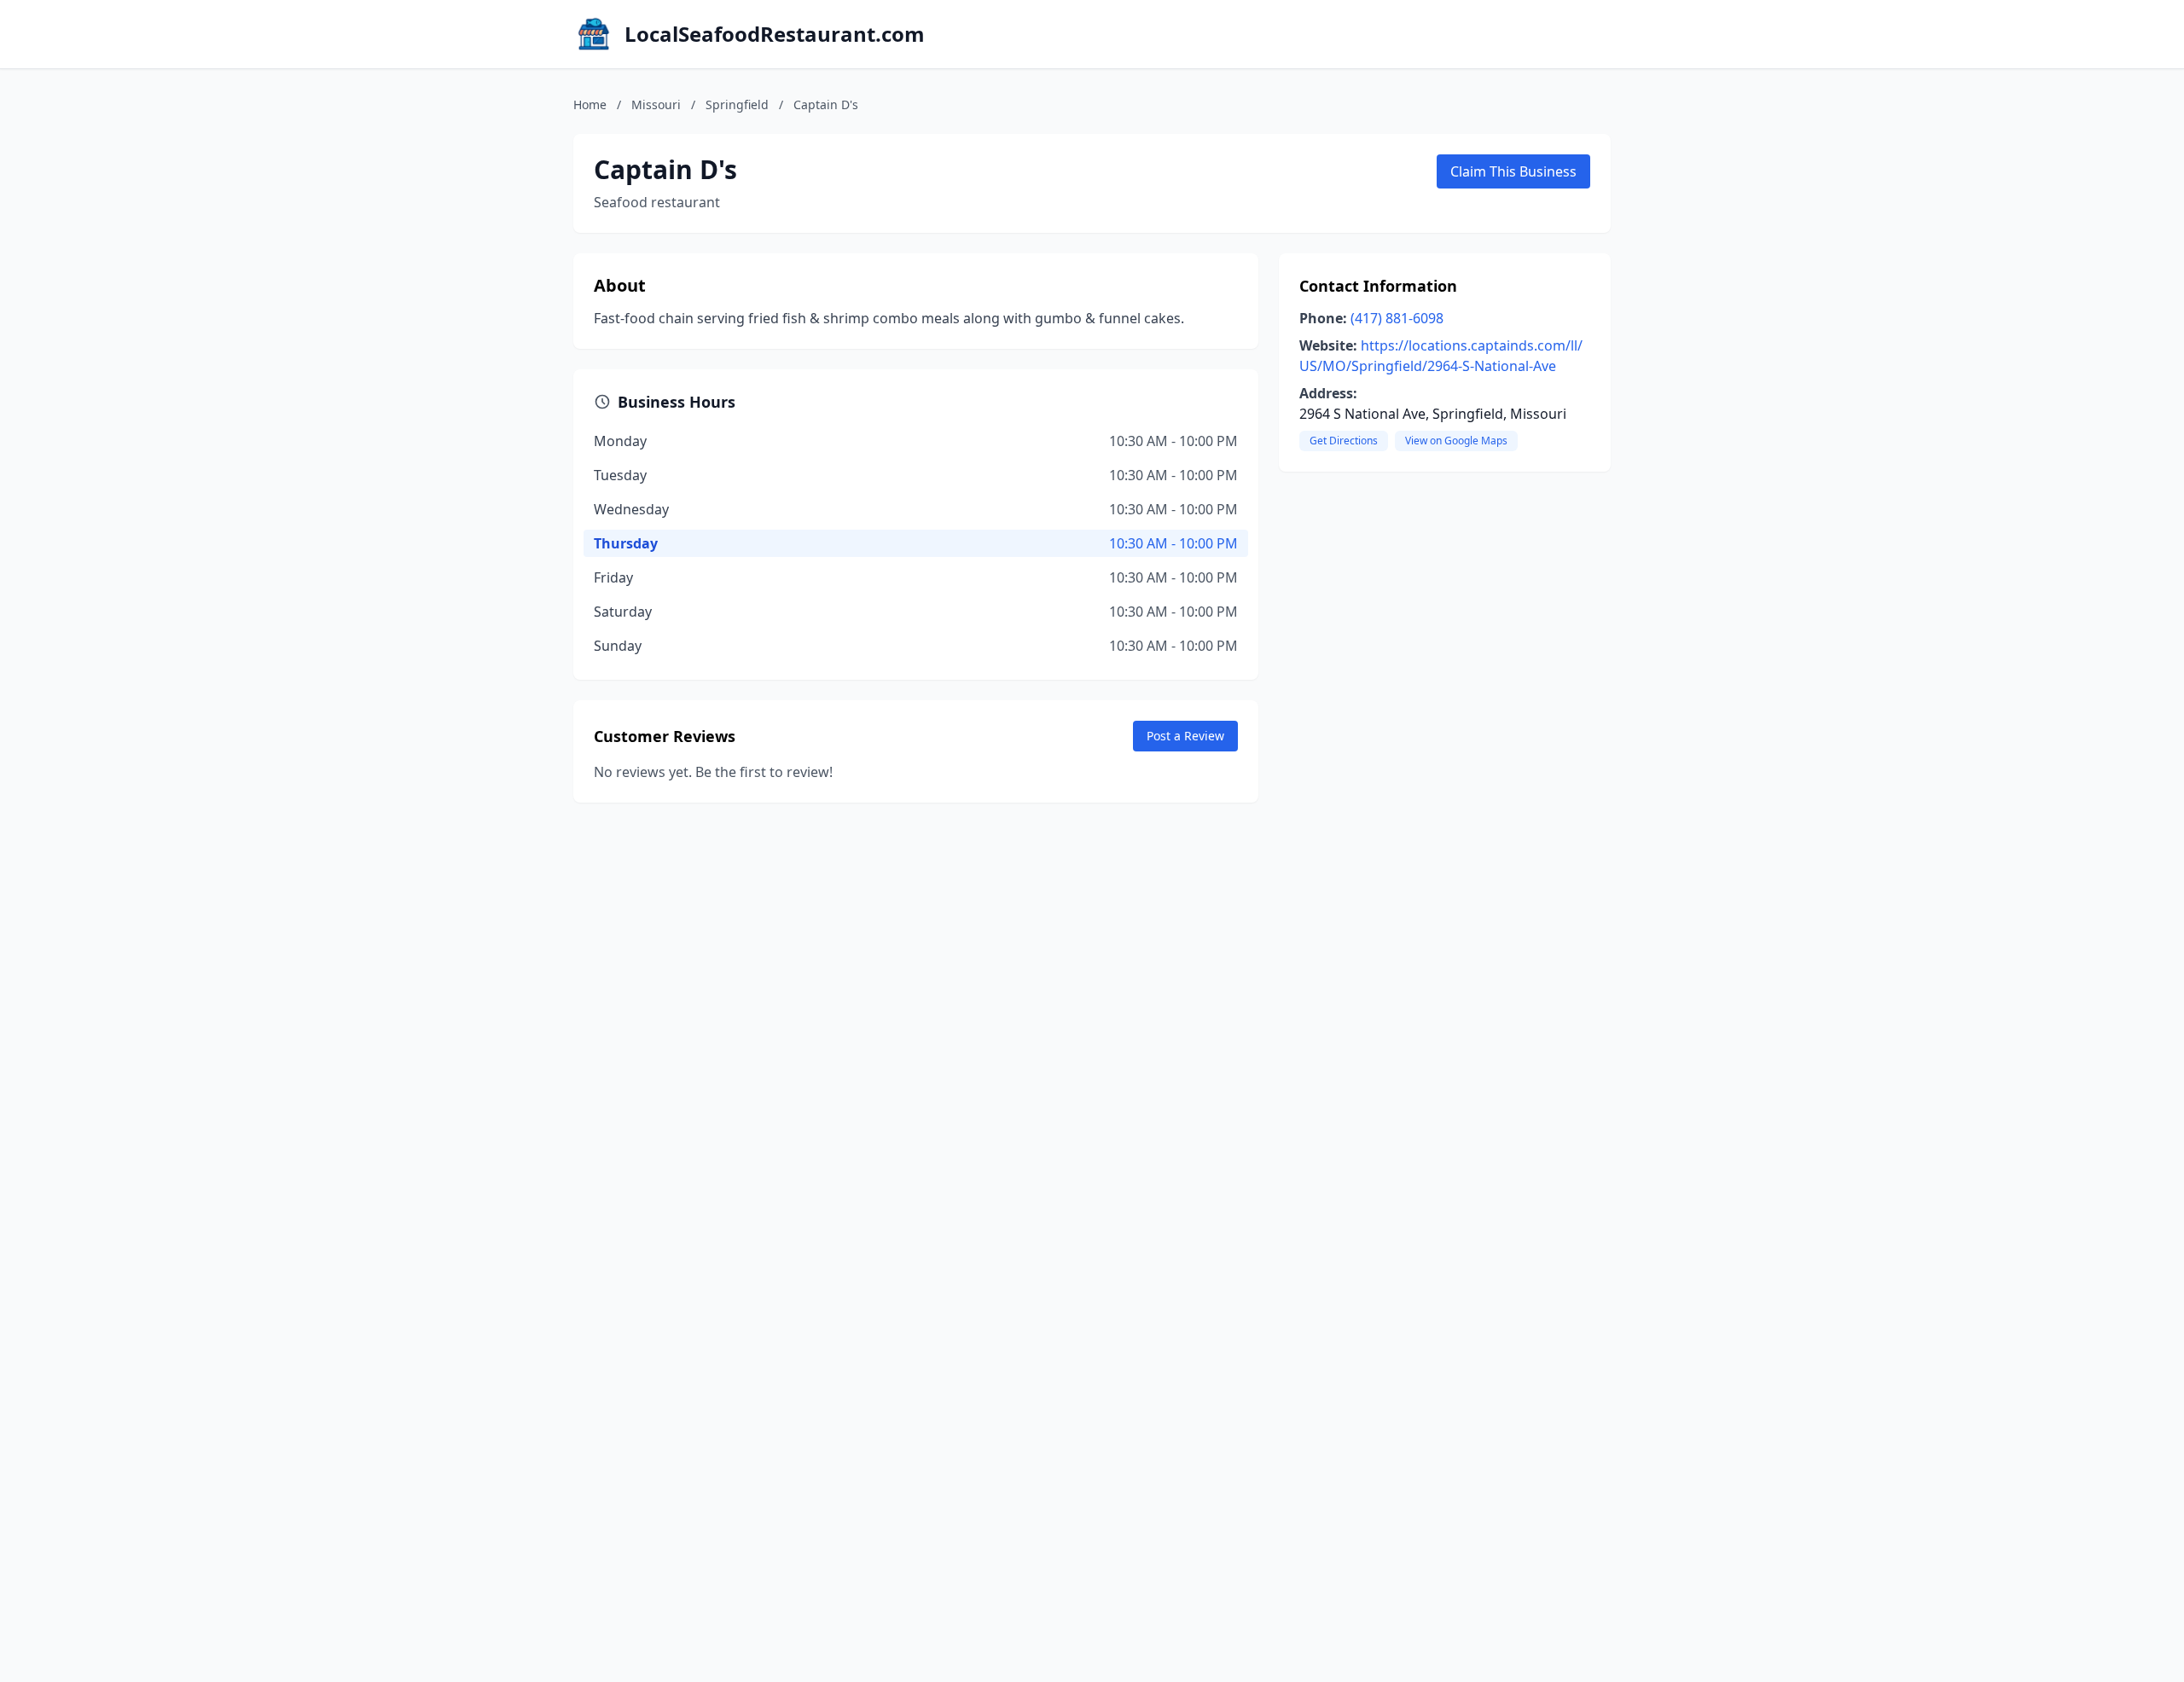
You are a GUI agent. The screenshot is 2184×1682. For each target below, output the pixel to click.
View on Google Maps (1456, 441)
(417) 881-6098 (1397, 318)
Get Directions (1344, 441)
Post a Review (1185, 736)
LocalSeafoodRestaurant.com (775, 34)
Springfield (737, 104)
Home (590, 104)
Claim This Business (1513, 171)
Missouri (656, 104)
